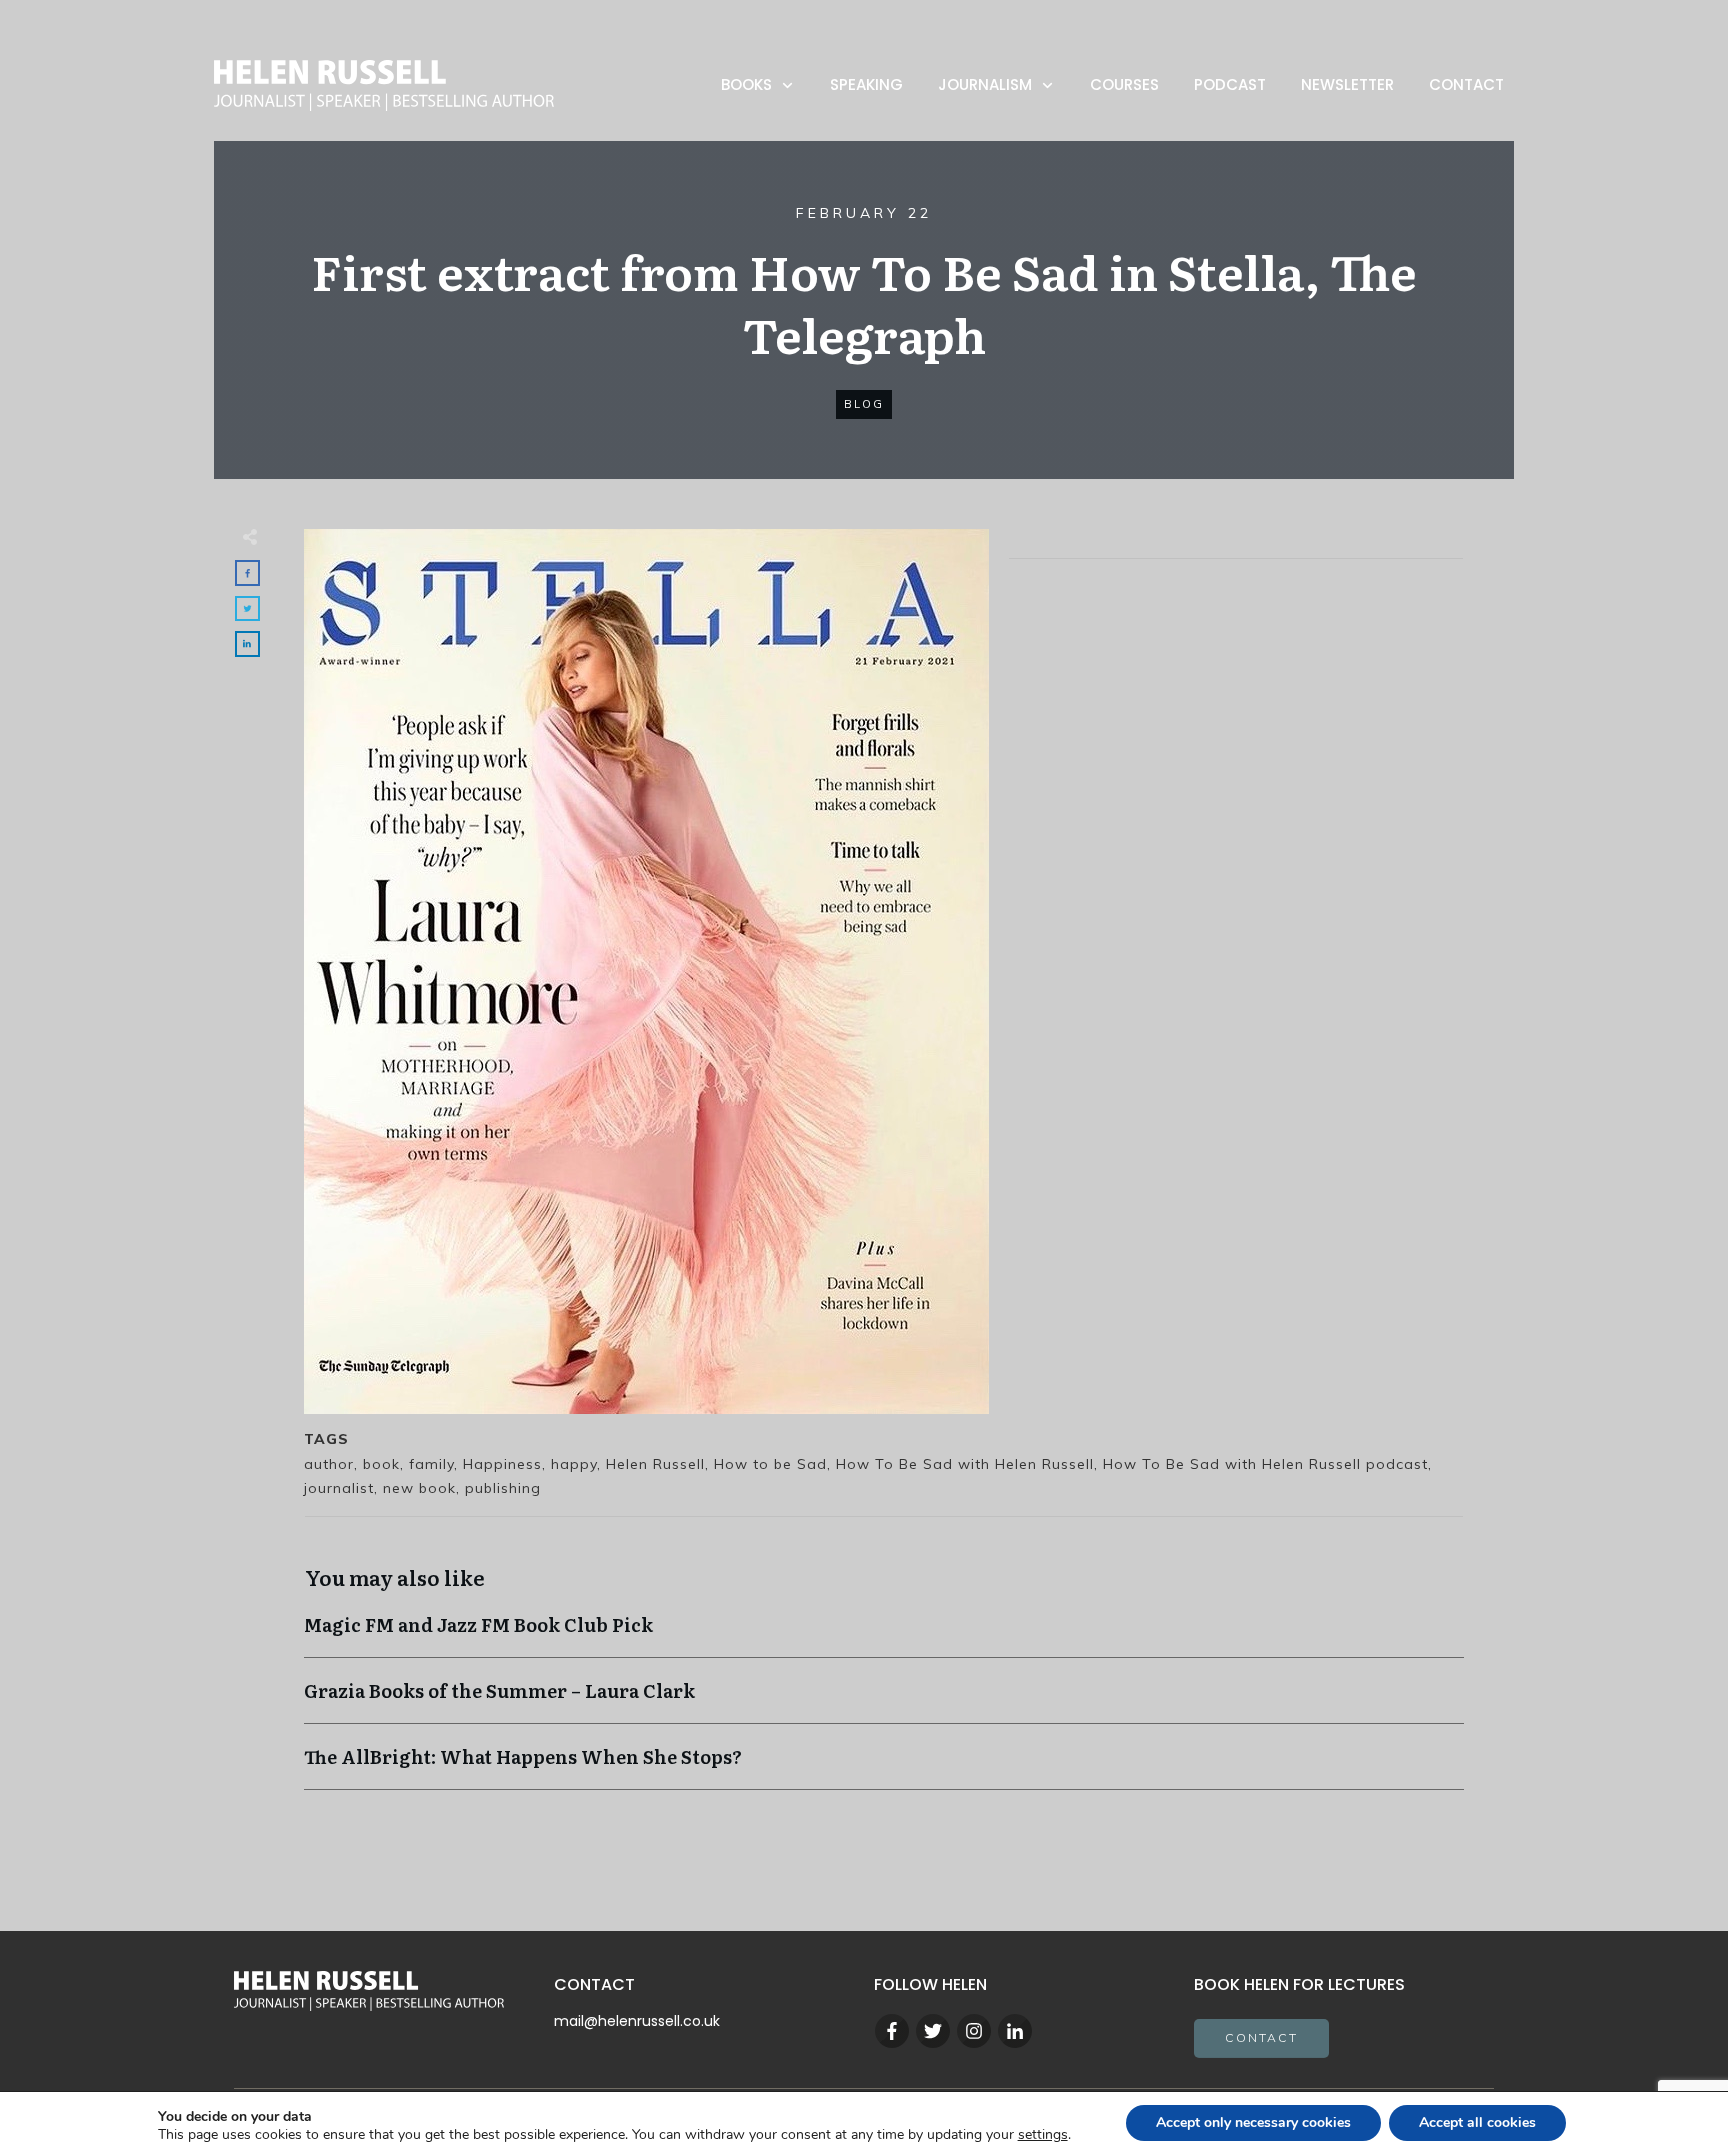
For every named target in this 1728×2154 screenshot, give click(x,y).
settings (1043, 2135)
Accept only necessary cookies (1253, 2122)
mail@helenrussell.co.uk (637, 2021)
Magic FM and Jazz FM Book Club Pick (884, 1634)
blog (864, 404)
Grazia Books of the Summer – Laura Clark (884, 1700)
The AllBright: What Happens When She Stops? (884, 1766)
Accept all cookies (1477, 2122)
